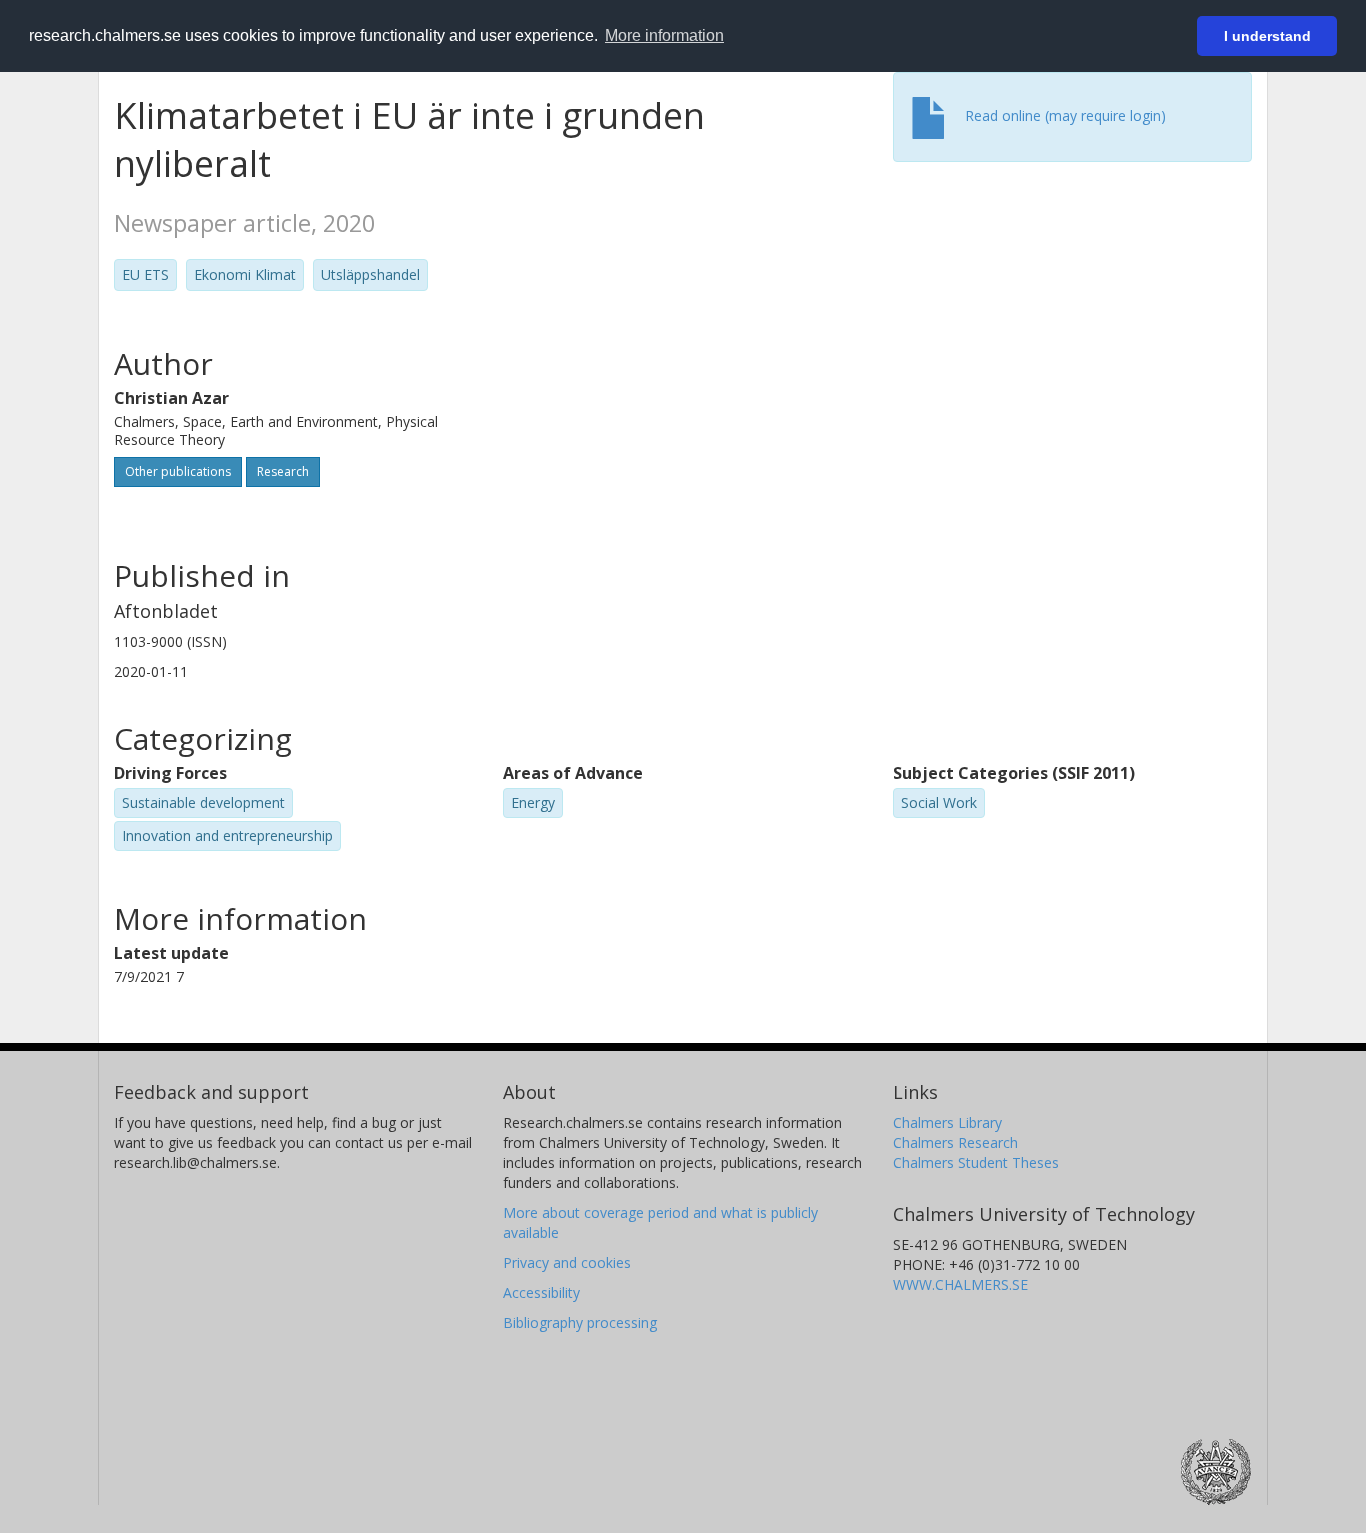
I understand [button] (1267, 36)
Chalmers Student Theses (976, 1162)
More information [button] (664, 35)
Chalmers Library (947, 1122)
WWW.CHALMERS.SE (960, 1284)
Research (283, 471)
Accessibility (541, 1292)
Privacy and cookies (567, 1262)
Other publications (178, 471)
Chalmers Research (955, 1142)
